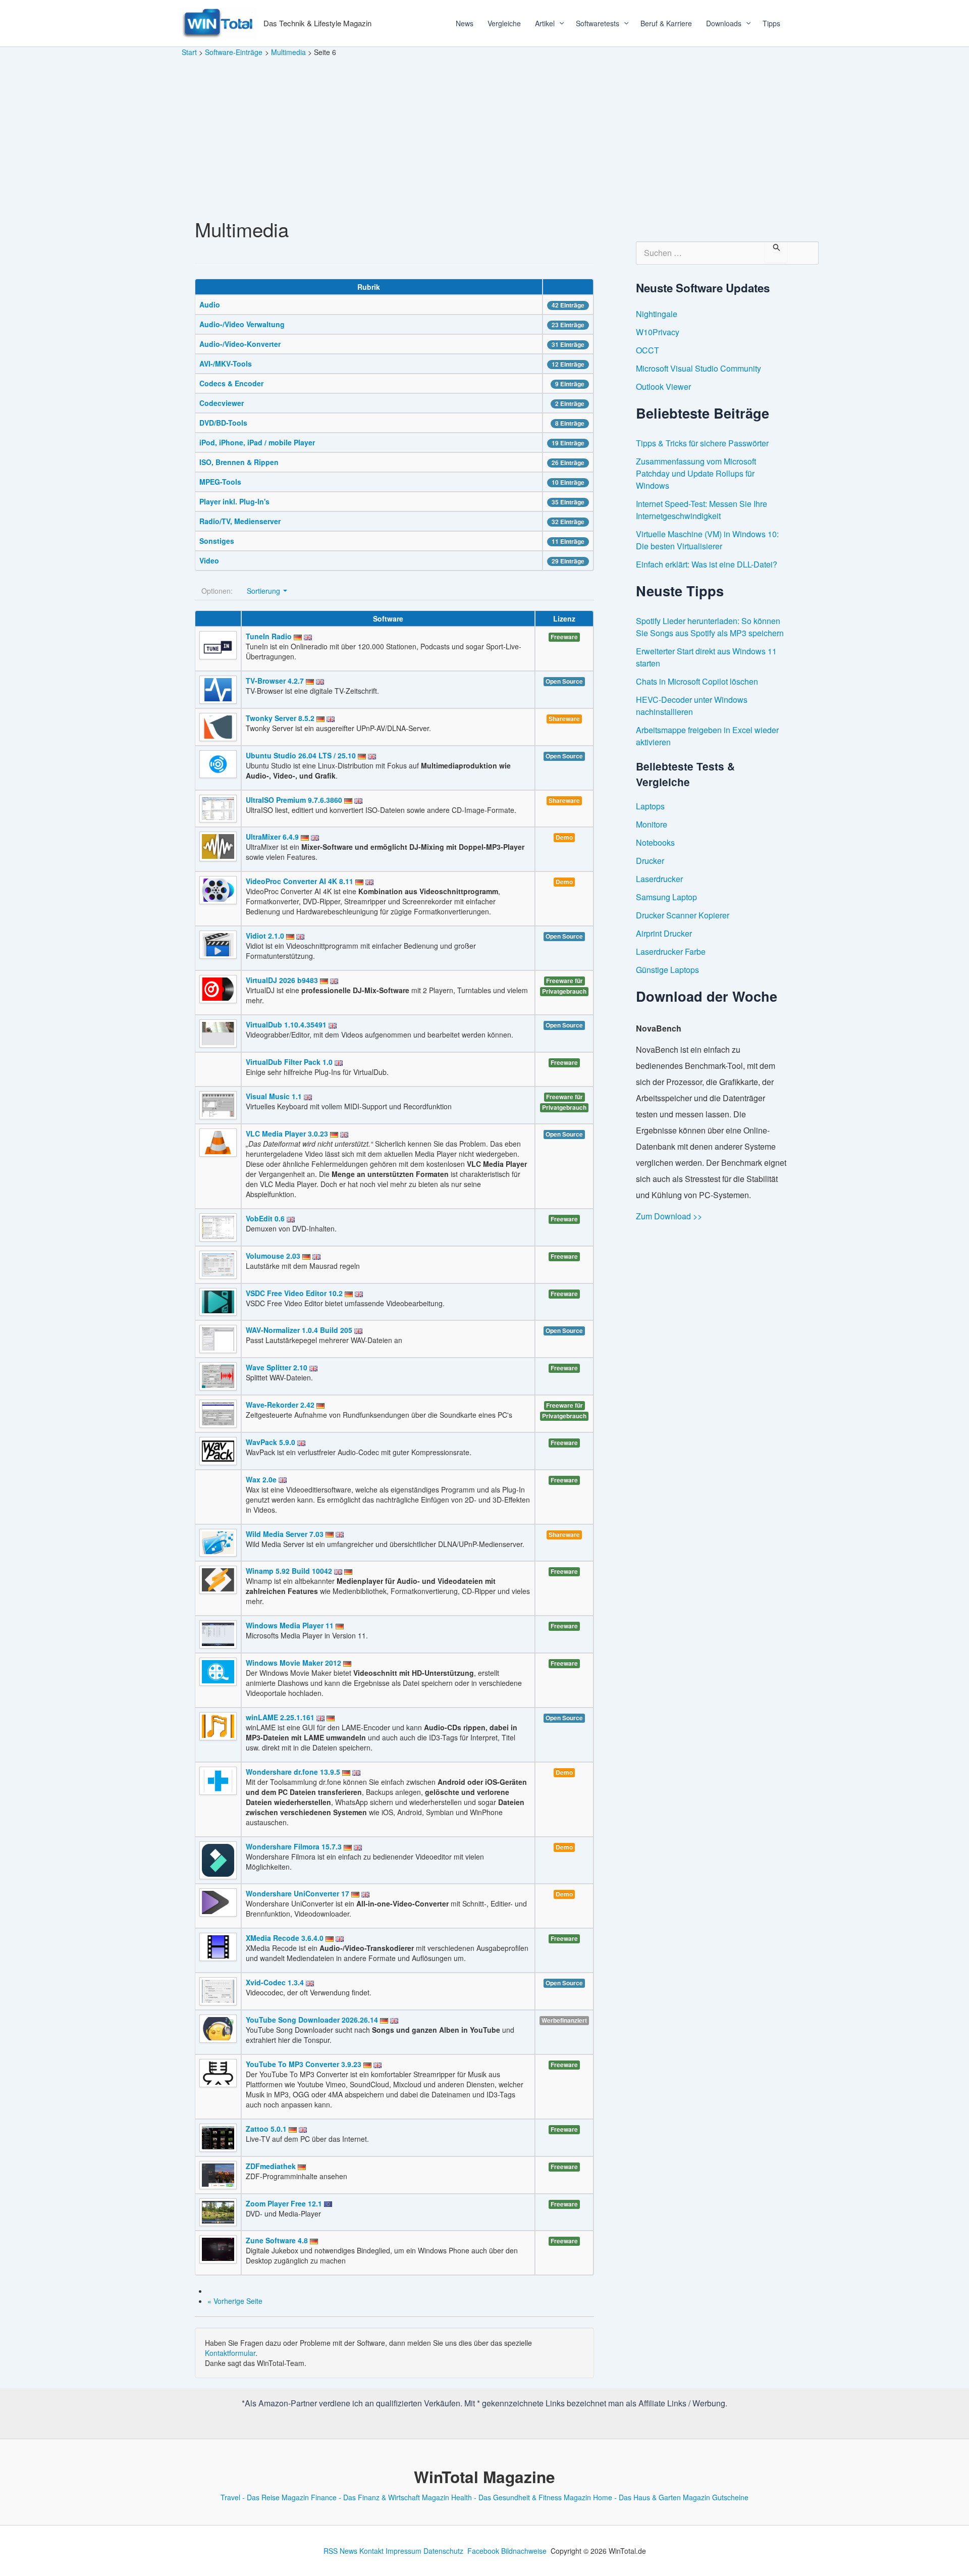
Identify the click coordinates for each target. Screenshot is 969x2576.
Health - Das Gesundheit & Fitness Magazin (521, 2497)
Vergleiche (504, 23)
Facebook (483, 2551)
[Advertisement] (484, 133)
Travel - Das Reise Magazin (265, 2497)
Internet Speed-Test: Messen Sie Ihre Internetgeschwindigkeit (702, 510)
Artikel (545, 23)
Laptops (650, 806)
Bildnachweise (524, 2551)
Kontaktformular (230, 2353)
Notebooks (655, 842)
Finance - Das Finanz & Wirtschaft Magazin (380, 2497)
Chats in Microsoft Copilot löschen (697, 681)
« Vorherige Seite (235, 2301)
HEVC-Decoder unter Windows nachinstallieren (692, 706)
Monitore (652, 824)
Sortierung (264, 591)
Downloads (724, 23)
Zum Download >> (669, 1216)
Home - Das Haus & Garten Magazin (652, 2497)
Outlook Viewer (663, 387)
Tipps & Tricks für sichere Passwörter (702, 443)
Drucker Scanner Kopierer (683, 915)
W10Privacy (658, 332)
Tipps (771, 23)
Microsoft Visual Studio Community (698, 368)
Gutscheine (730, 2497)
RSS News (340, 2551)
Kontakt (371, 2551)
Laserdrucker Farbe (671, 951)
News (465, 23)
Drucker (650, 861)
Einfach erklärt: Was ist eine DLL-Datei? (707, 564)
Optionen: (217, 591)
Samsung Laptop (666, 897)
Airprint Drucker (664, 933)
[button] (558, 23)
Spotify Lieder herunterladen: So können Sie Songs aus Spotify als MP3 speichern (710, 627)
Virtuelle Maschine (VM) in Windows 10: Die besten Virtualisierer (707, 540)
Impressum (403, 2551)
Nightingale (657, 314)
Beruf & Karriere (666, 23)
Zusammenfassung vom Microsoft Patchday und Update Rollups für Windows (696, 473)
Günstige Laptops (667, 970)
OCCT (648, 350)
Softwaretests (598, 23)
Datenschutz (443, 2551)
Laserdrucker (659, 879)
